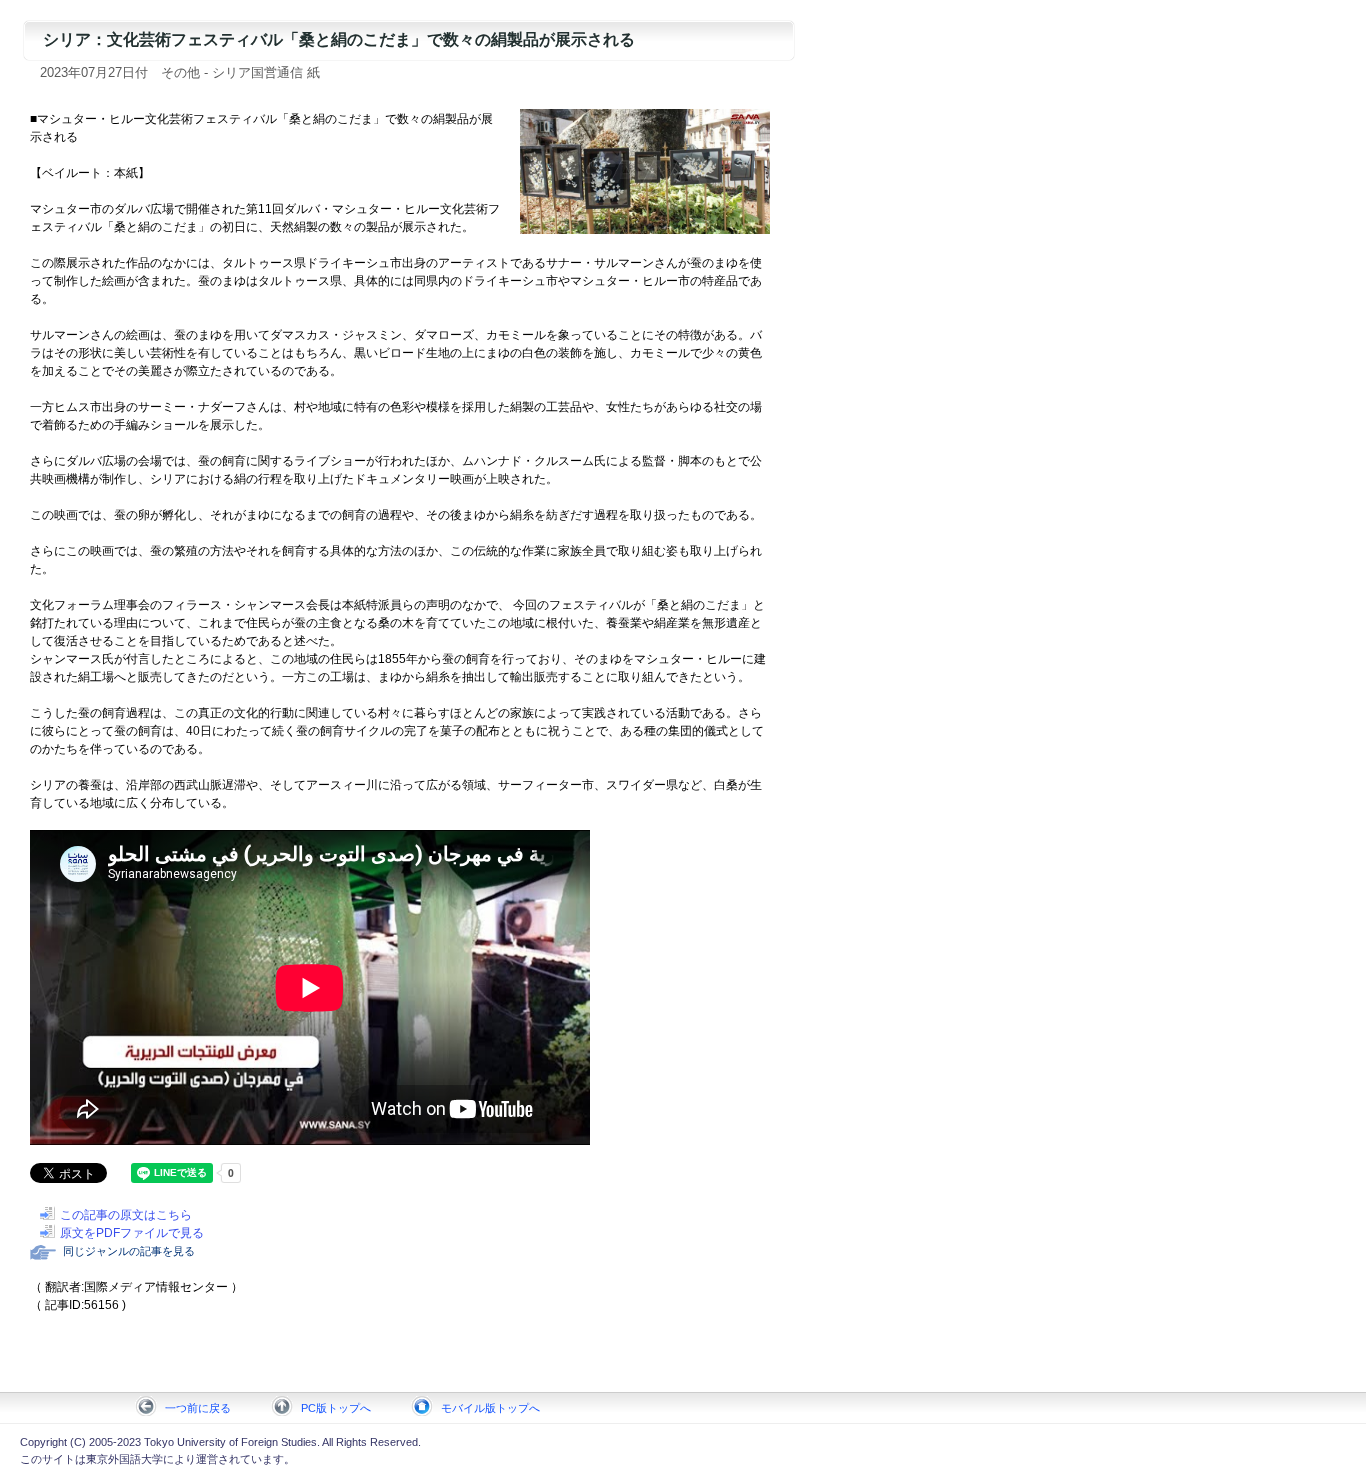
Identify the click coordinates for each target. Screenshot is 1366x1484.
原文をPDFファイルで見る (132, 1233)
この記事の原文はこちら (126, 1215)
